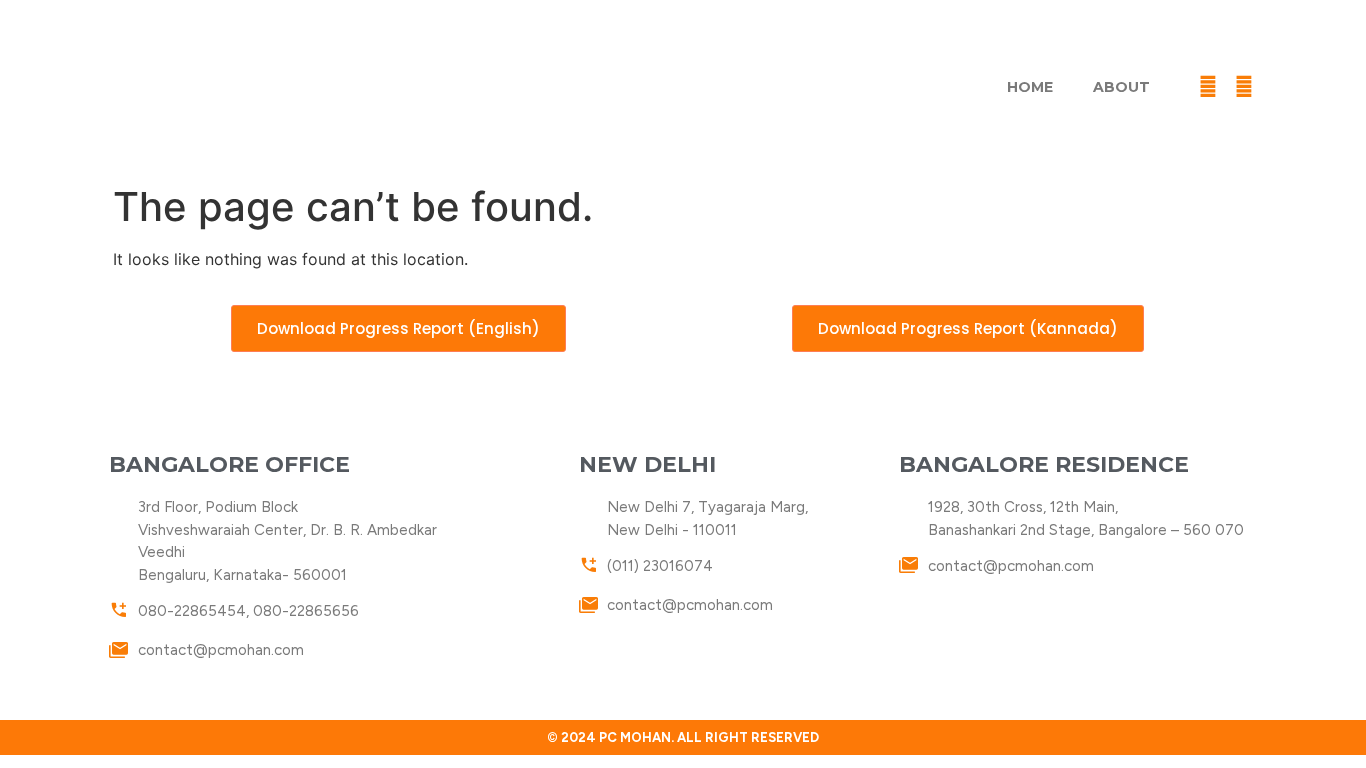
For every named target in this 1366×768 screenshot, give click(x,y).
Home (1030, 87)
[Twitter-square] (1244, 87)
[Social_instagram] (1280, 87)
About (1121, 87)
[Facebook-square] (1208, 87)
